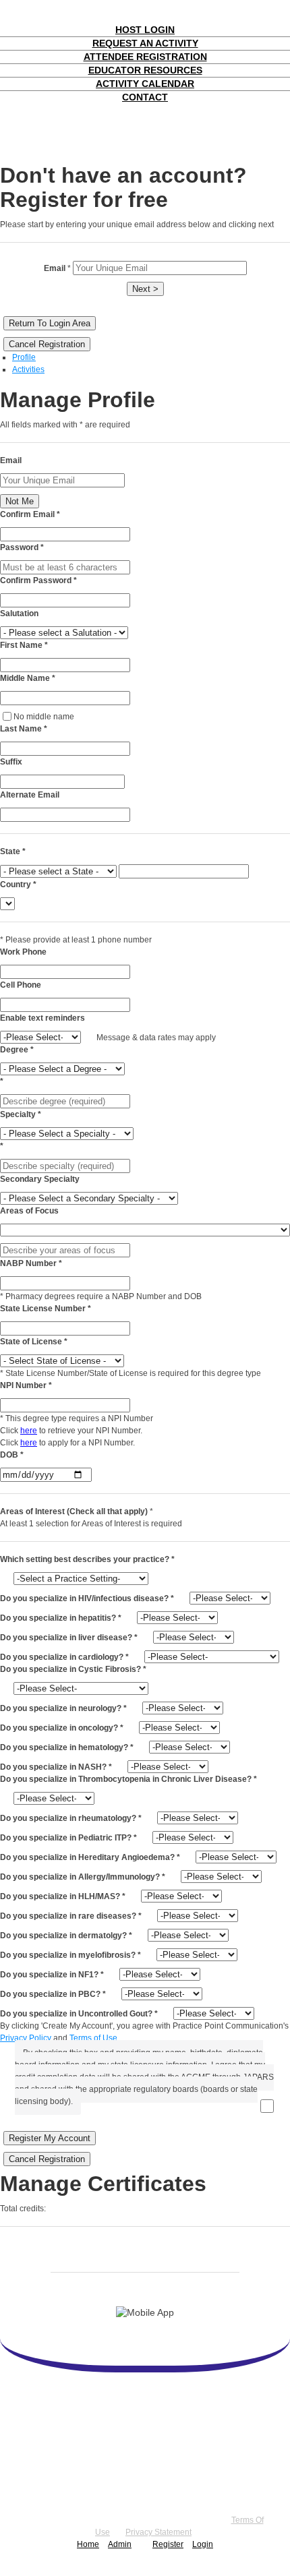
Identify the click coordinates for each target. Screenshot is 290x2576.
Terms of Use (93, 2038)
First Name (24, 645)
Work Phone (23, 952)
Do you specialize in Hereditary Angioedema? (90, 1857)
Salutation (19, 613)
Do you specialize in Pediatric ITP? (68, 1838)
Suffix (11, 762)
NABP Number (31, 1263)
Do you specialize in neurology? (63, 1708)
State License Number (46, 1309)
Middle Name (28, 678)
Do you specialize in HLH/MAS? (63, 1896)
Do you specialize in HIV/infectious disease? (87, 1598)
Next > (145, 289)
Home (88, 2544)
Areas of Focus (29, 1211)
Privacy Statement (158, 2532)
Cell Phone (21, 985)
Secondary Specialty (40, 1179)
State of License (34, 1342)
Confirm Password (38, 580)
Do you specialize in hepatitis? (61, 1618)
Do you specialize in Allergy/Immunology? (83, 1877)
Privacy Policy (26, 2038)
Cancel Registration (47, 344)
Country (18, 885)
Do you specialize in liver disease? (69, 1638)
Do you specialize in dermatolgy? (66, 1936)
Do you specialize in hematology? (67, 1747)
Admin (120, 2544)
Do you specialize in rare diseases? (71, 1916)
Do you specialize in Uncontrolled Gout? (79, 2014)
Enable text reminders (42, 1018)
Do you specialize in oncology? (62, 1728)
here (29, 1431)
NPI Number (26, 1385)
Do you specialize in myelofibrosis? (70, 1955)
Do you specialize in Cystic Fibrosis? (73, 1669)
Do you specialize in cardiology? (64, 1657)
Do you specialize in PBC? (53, 1994)
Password (22, 547)
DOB (12, 1455)
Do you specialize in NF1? (52, 1975)
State (13, 851)
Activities (28, 369)
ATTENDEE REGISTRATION (145, 57)
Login (203, 2544)
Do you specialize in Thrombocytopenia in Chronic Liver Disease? (128, 1779)
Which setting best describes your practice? (87, 1559)
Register (168, 2544)
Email (11, 460)
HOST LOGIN (145, 30)
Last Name (24, 729)
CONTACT (145, 97)
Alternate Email (30, 795)
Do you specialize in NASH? (56, 1767)
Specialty (21, 1114)
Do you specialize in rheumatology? (71, 1818)
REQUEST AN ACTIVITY (145, 43)
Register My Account (50, 2138)
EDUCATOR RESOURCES (145, 70)
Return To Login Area (50, 323)
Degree (17, 1050)
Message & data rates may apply (156, 1038)
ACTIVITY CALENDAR (145, 84)
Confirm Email (30, 514)
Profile (24, 357)
